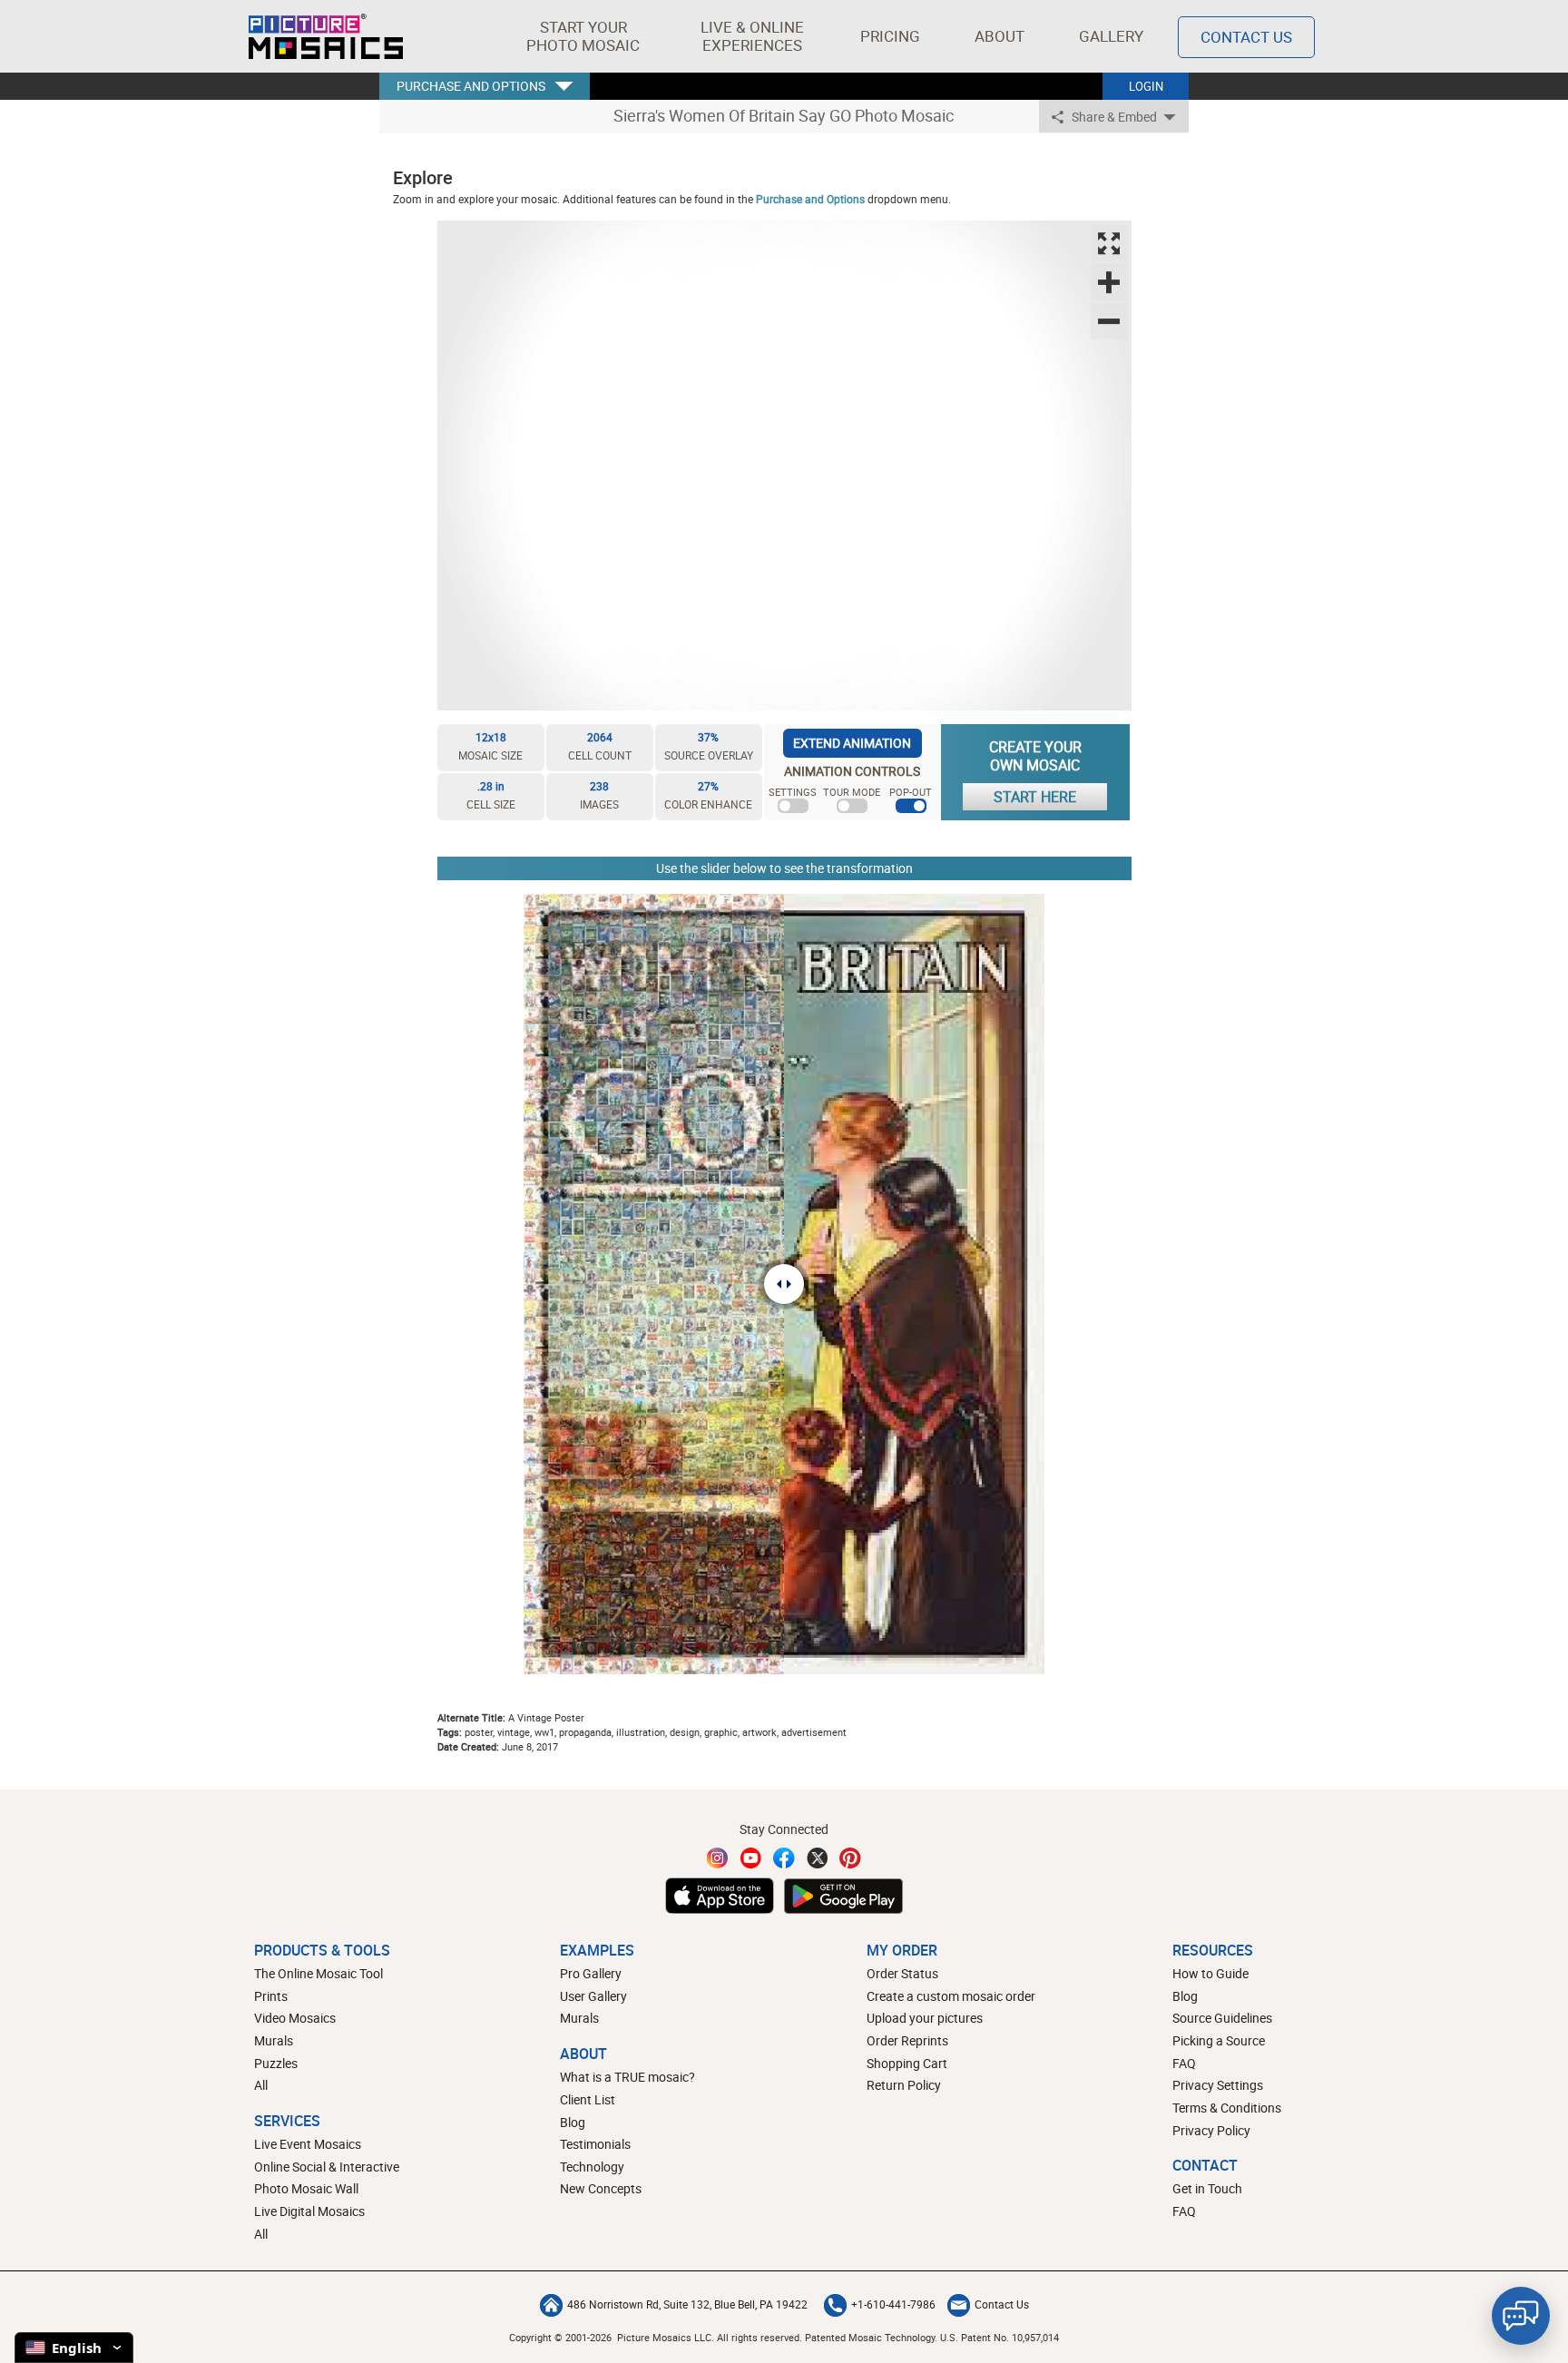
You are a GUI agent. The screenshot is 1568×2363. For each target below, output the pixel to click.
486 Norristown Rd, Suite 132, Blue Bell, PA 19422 (687, 2304)
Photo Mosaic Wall (306, 2188)
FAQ (1184, 2063)
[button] (583, 36)
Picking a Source (1219, 2040)
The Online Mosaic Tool (318, 1973)
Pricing (890, 36)
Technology (592, 2167)
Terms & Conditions (1227, 2108)
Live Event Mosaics (308, 2144)
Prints (271, 1996)
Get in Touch (1207, 2188)
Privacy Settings (1218, 2085)
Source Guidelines (1222, 2018)
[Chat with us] (1521, 2316)
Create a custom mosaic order (951, 1996)
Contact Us (1246, 37)
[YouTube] (751, 1858)
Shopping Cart (907, 2063)
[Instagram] (718, 1858)
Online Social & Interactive (327, 2167)
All (261, 2085)
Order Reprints (907, 2040)
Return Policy (904, 2085)
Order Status (902, 1973)
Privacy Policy (1211, 2130)
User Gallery (593, 1996)
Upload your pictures (925, 2018)
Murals (274, 2040)
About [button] (1000, 36)
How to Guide (1210, 1973)
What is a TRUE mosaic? (627, 2077)
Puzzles (276, 2063)
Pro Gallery (591, 1973)
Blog (573, 2122)
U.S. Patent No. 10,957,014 (1000, 2337)
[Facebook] (784, 1858)
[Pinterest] (850, 1858)
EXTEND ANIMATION (852, 743)
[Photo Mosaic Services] (326, 36)
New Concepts (601, 2188)
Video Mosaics (295, 2018)
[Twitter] (818, 1858)
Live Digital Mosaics (309, 2211)
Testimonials (595, 2144)
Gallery (1111, 36)
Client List (588, 2099)
